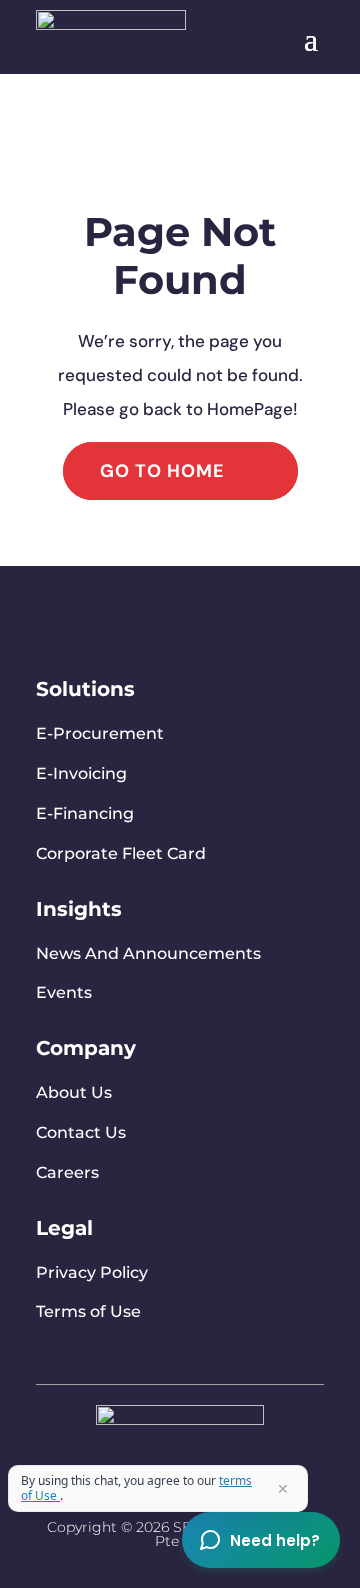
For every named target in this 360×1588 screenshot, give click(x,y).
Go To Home (162, 471)
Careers (67, 1172)
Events (64, 992)
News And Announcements (148, 953)
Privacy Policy (92, 1272)
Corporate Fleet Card (121, 853)
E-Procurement (100, 733)
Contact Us (81, 1132)
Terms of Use (88, 1311)
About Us (74, 1092)
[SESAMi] (180, 1420)
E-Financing (85, 813)
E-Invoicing (81, 773)
